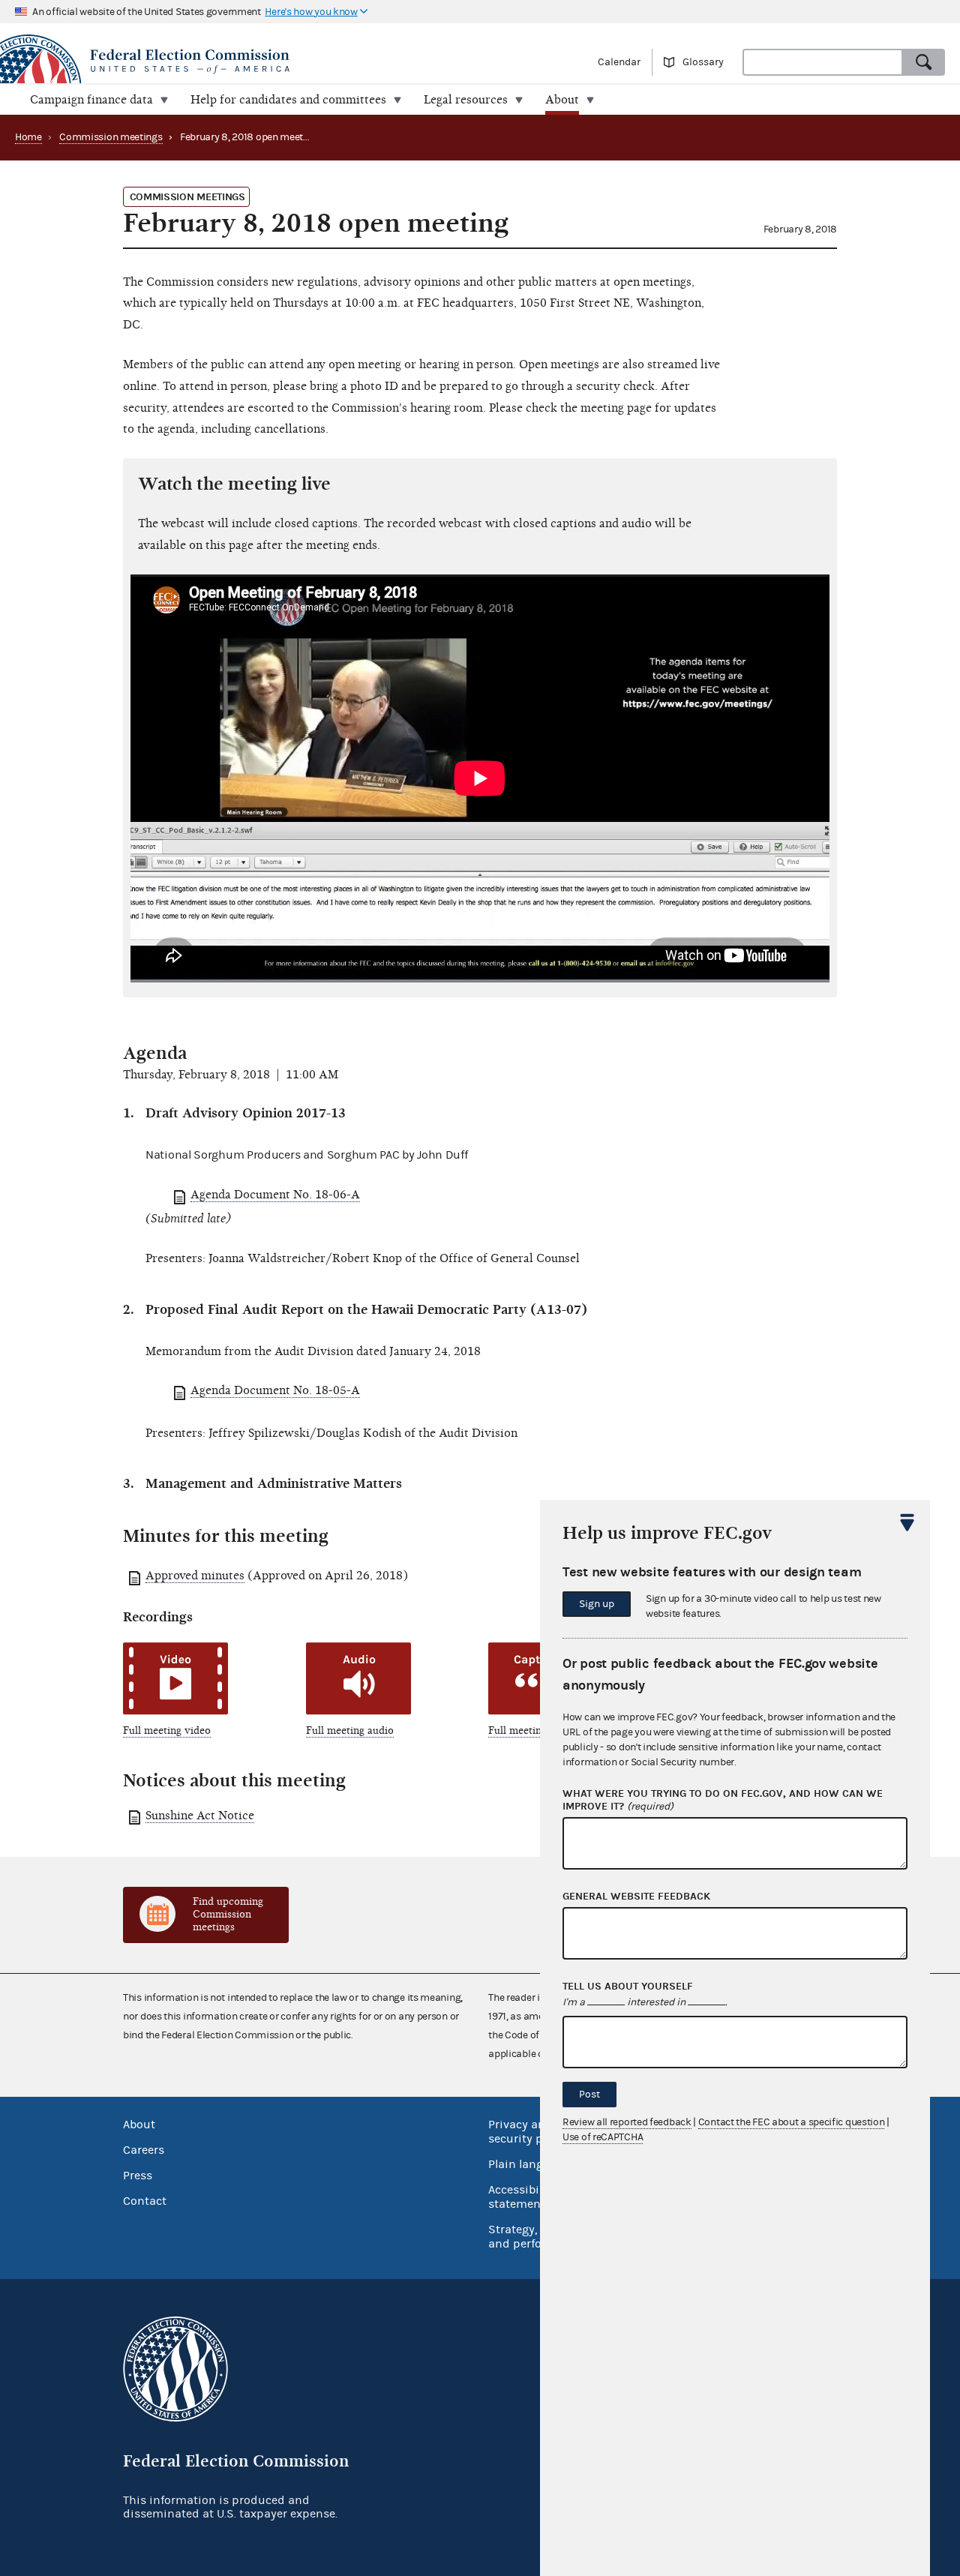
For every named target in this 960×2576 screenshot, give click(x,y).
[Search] (924, 62)
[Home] (240, 61)
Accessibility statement (522, 2197)
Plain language (529, 2164)
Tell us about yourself (628, 1987)
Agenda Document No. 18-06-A (275, 1195)
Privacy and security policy (528, 2132)
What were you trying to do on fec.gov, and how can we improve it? (723, 1800)
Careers (144, 2150)
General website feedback (636, 1897)
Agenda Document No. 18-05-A (275, 1390)
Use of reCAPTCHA (603, 2137)
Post (589, 2095)
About (139, 2125)
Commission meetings (111, 137)
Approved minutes (195, 1576)
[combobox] (823, 62)
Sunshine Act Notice (200, 1816)
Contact (145, 2201)
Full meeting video (167, 1730)
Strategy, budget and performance (536, 2237)
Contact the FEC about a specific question (792, 2122)
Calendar (619, 62)
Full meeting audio (350, 1730)
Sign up (597, 1604)
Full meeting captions (539, 1730)
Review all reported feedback (627, 2122)
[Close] (907, 1522)
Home (28, 137)
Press (138, 2176)
